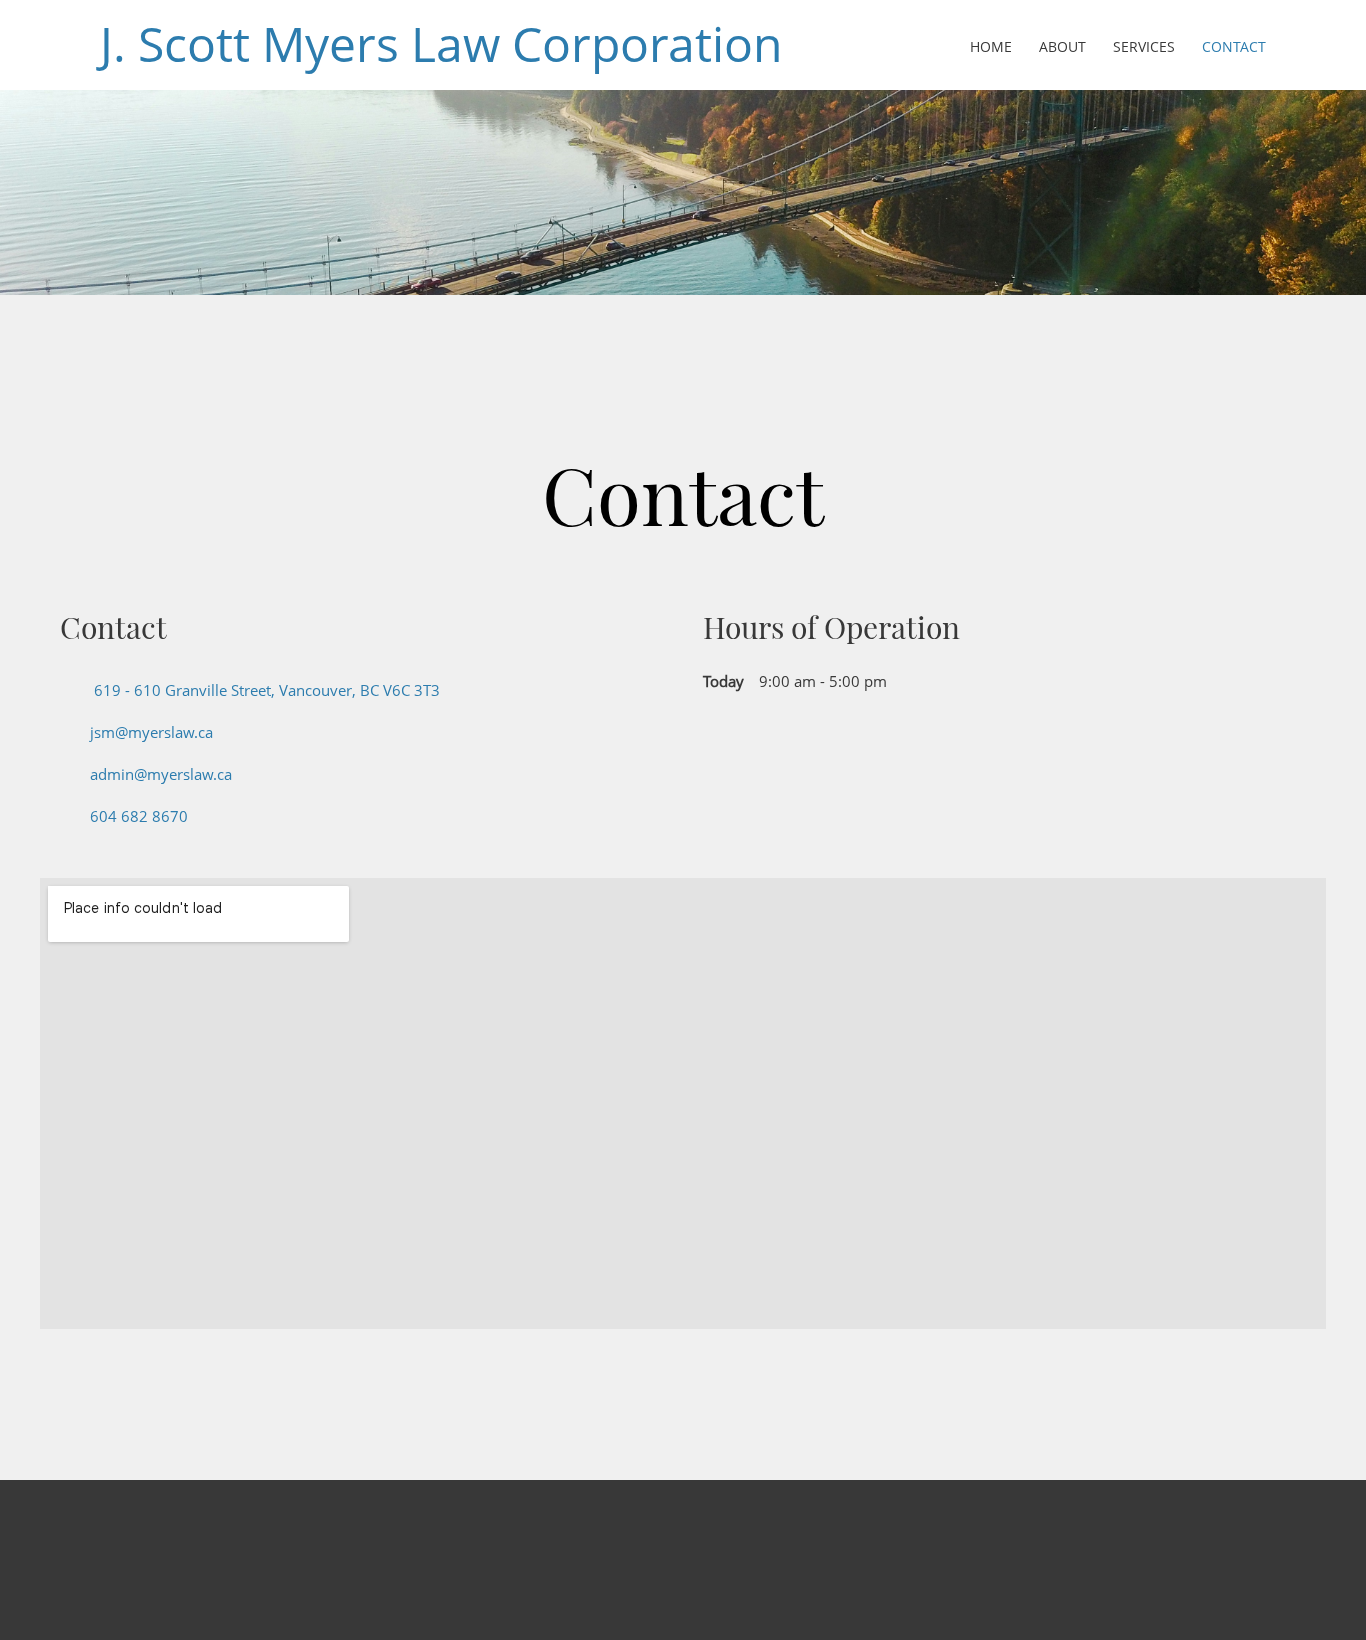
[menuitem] (992, 48)
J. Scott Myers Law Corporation (441, 44)
